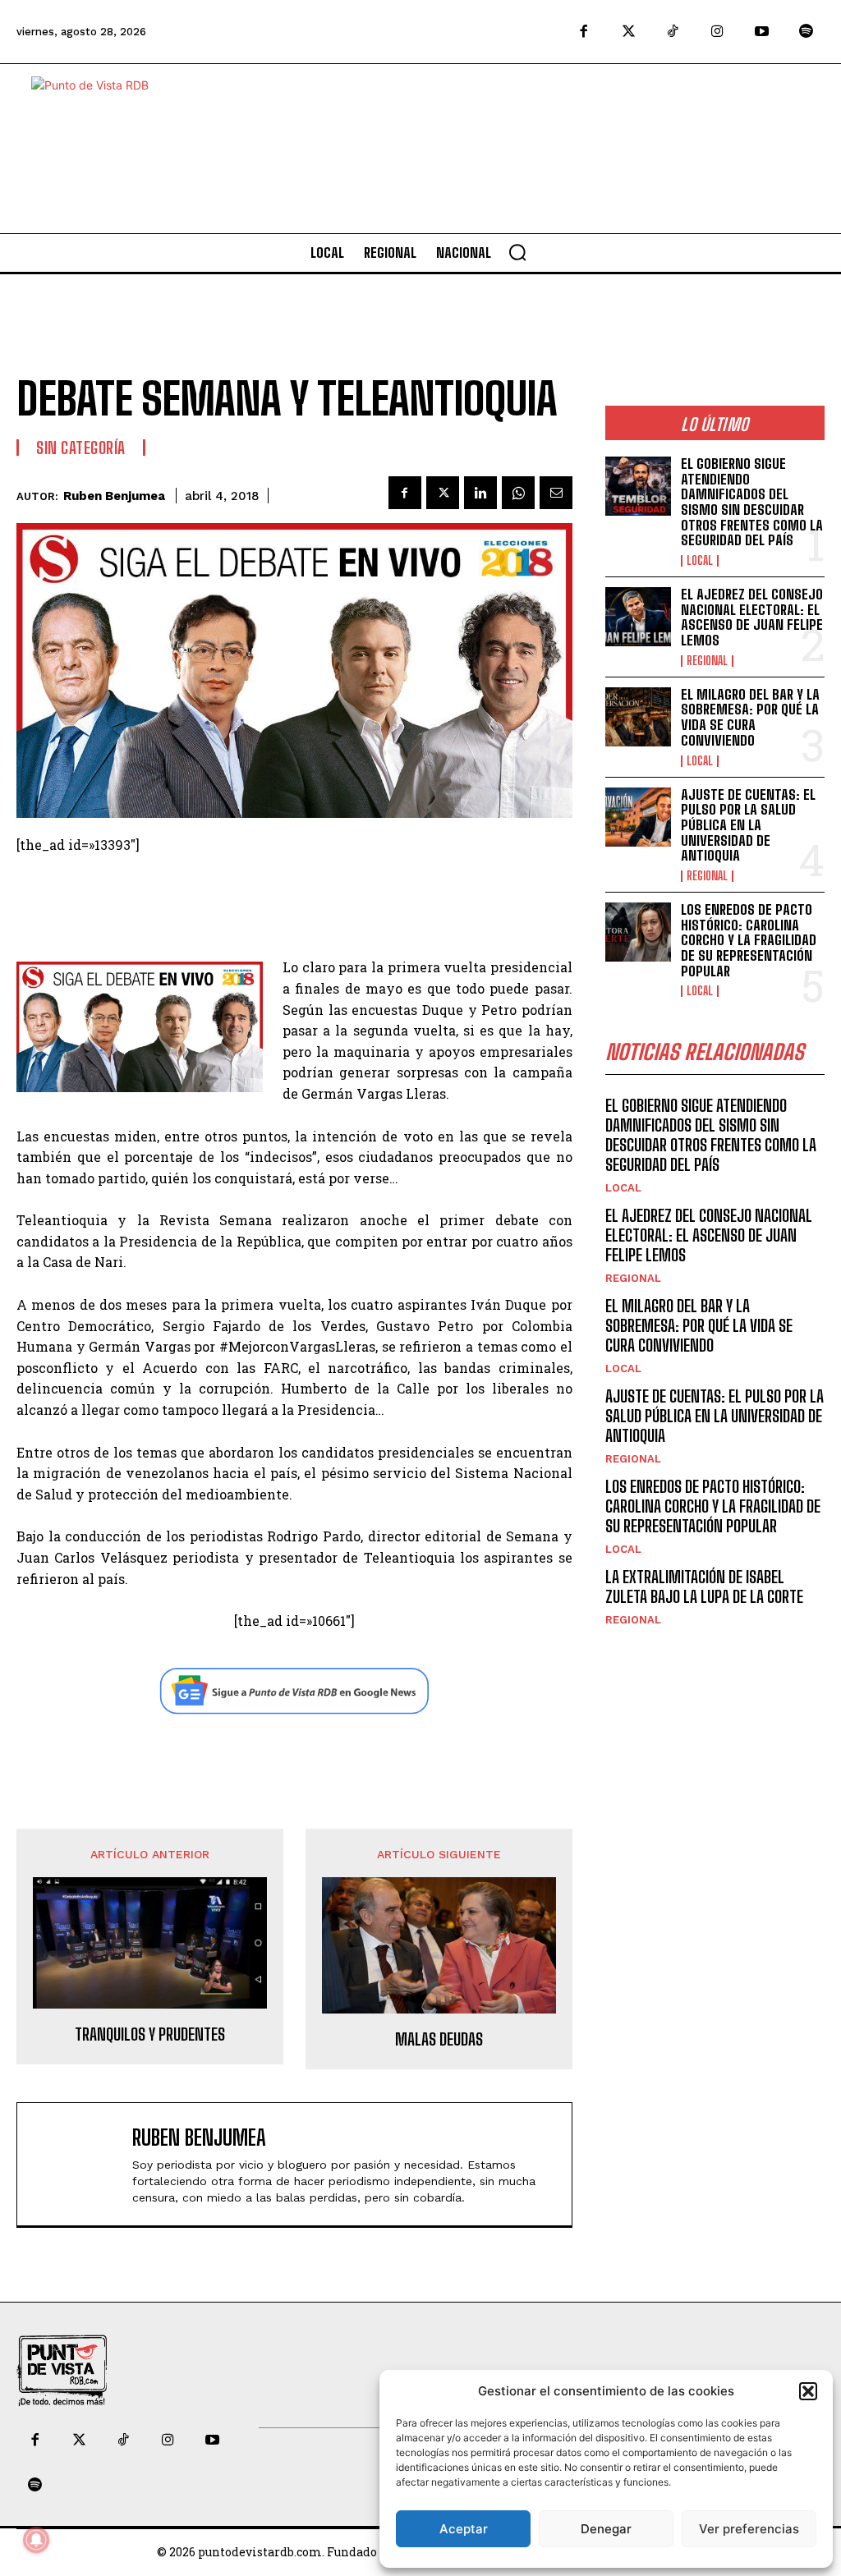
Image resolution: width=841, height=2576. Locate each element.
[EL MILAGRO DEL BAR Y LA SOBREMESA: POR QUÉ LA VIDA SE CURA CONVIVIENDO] (638, 717)
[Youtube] (762, 32)
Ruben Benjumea (114, 496)
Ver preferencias (749, 2529)
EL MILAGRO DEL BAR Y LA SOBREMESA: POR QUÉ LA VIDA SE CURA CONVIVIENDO (750, 717)
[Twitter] (628, 32)
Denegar (606, 2529)
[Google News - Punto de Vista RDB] (294, 1691)
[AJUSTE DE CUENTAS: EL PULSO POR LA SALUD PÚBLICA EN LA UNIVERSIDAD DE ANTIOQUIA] (638, 817)
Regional (707, 661)
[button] (808, 2391)
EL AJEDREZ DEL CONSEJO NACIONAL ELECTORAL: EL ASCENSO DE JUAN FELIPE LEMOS (752, 617)
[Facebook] (584, 32)
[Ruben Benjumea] (79, 2164)
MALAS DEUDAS (439, 2039)
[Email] (556, 493)
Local (700, 561)
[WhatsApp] (518, 493)
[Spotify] (807, 32)
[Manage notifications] (36, 2540)
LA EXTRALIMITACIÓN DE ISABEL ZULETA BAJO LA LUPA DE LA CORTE (704, 1586)
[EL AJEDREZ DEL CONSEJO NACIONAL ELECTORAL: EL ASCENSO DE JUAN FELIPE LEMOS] (638, 617)
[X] (443, 493)
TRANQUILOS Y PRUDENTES (150, 2034)
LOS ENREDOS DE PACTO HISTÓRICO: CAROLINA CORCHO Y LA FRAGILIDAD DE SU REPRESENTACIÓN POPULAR (749, 940)
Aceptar (464, 2529)
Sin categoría (81, 448)
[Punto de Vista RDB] (105, 149)
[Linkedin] (480, 493)
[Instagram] (717, 32)
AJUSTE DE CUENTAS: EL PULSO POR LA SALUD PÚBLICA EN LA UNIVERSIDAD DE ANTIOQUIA (748, 825)
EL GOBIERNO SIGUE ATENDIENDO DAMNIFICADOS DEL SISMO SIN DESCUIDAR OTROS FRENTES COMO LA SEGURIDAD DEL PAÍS (752, 502)
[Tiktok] (673, 32)
